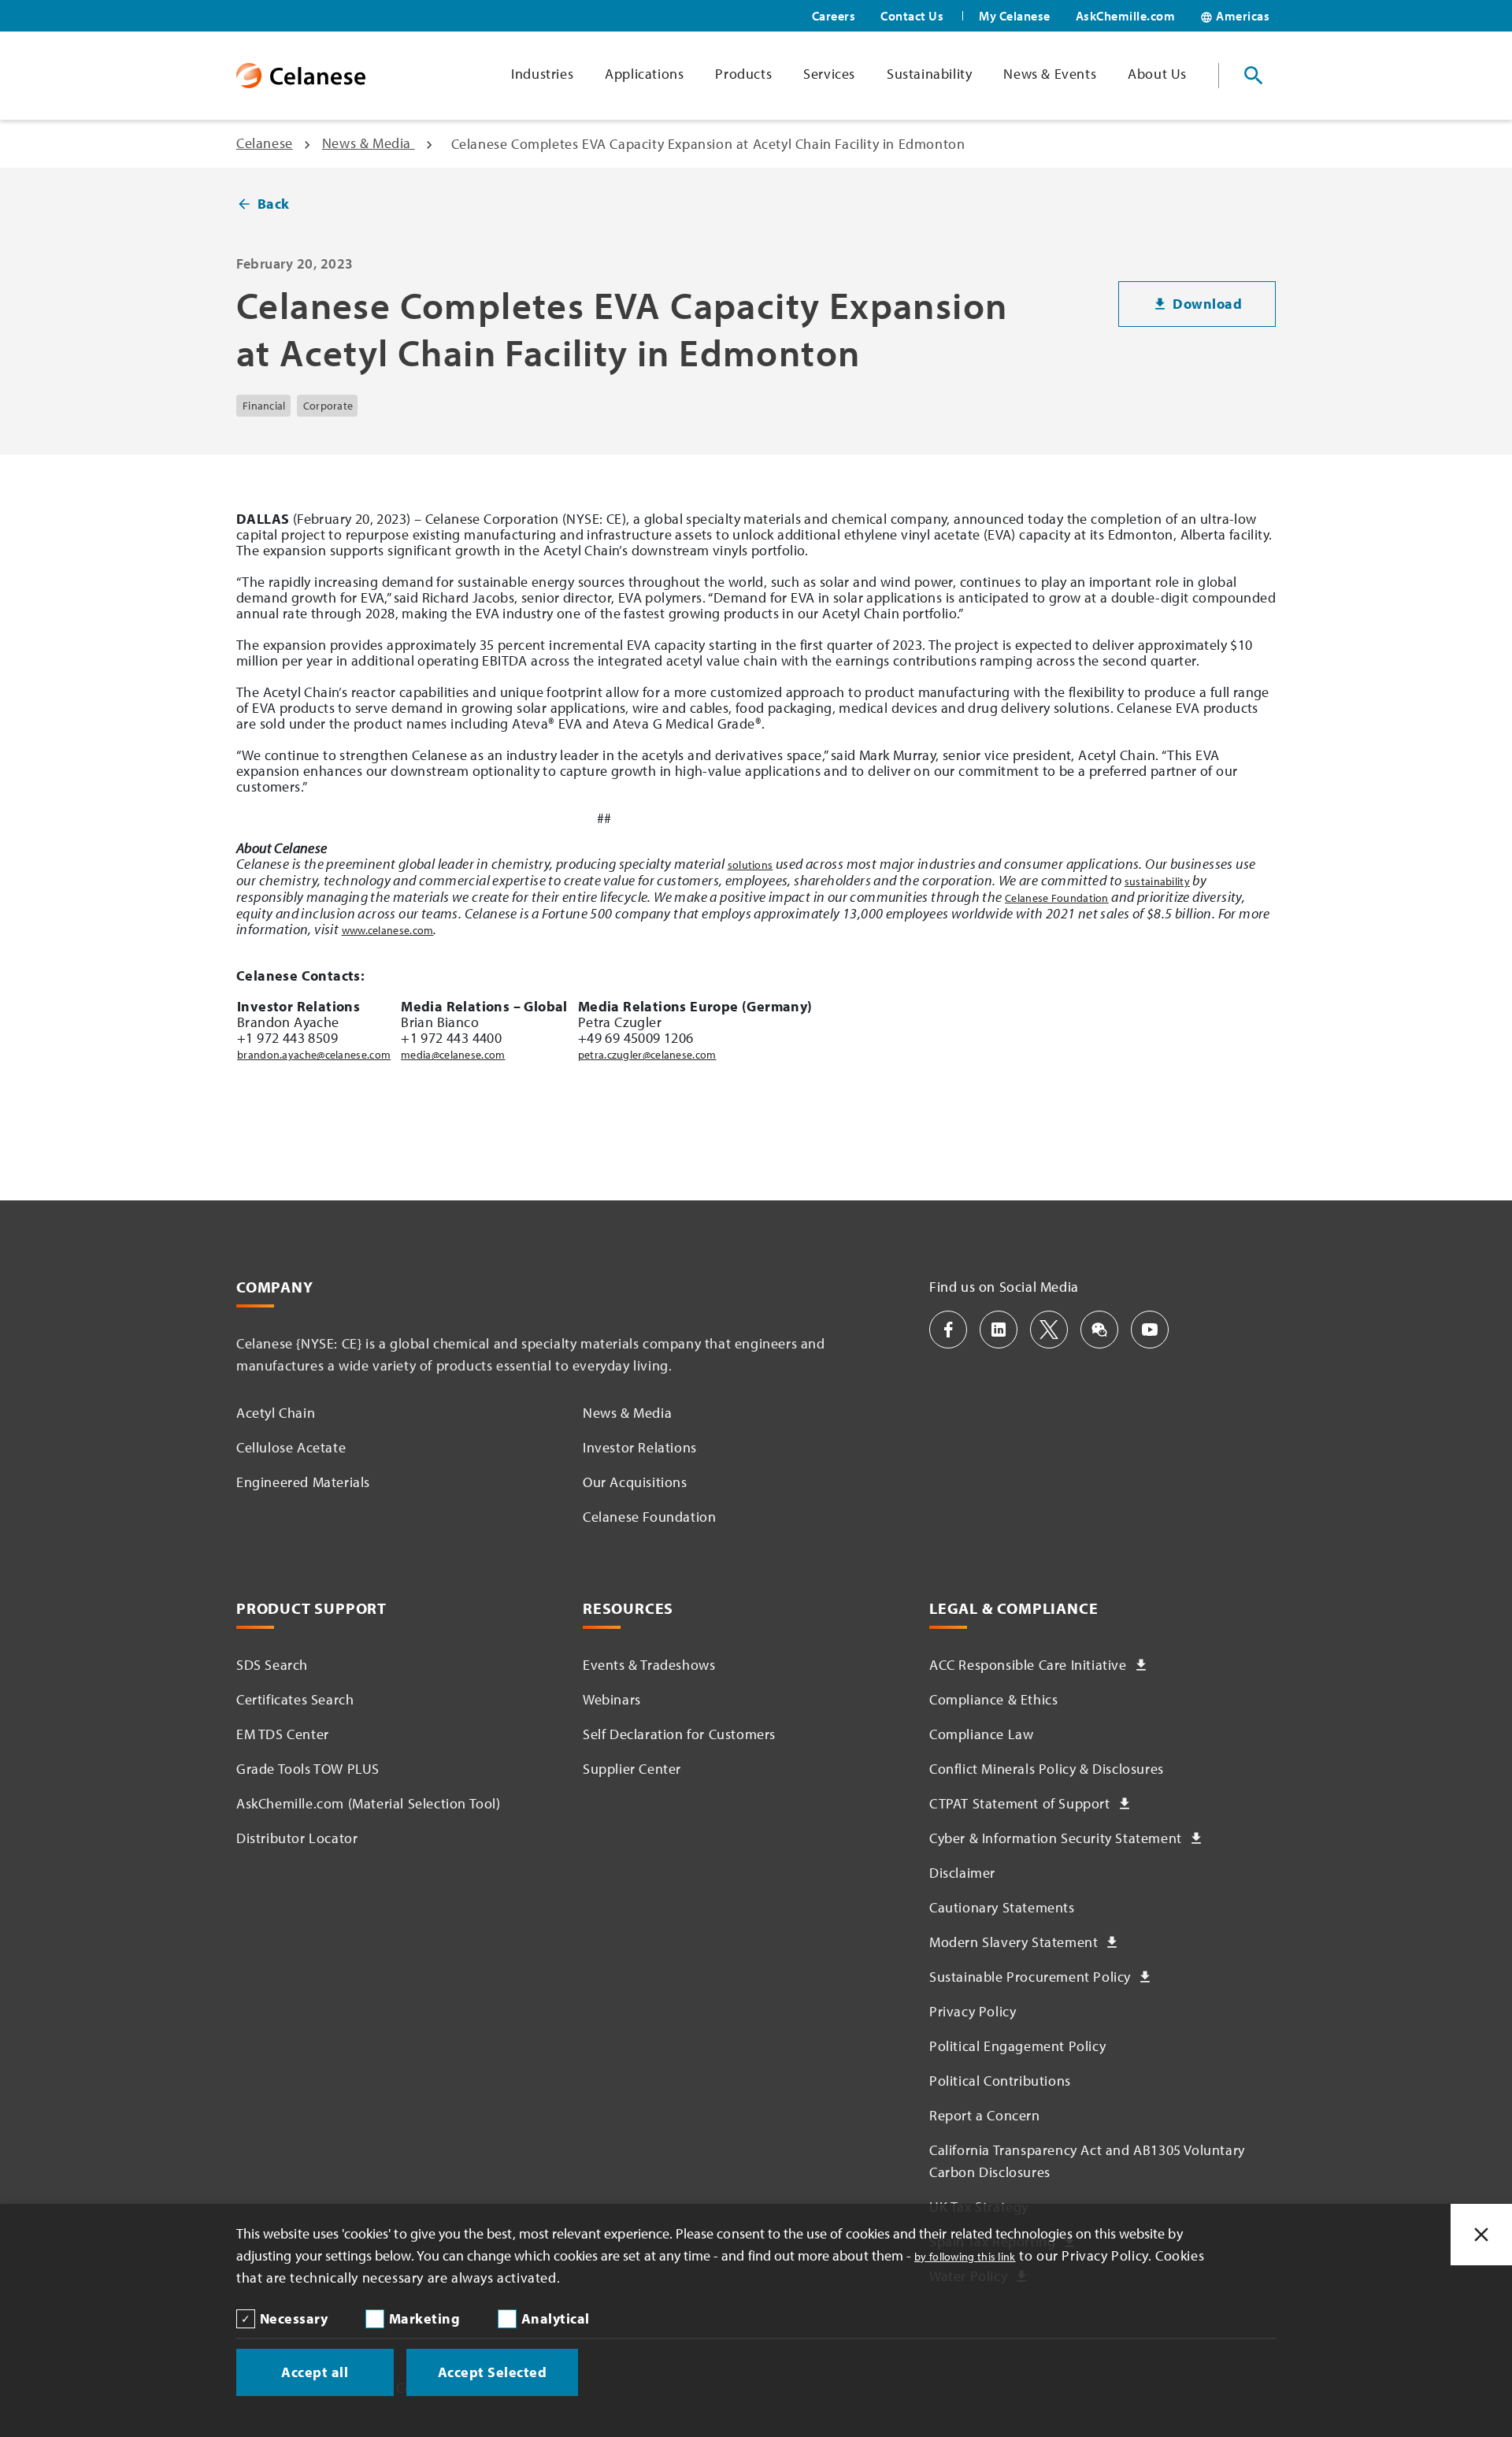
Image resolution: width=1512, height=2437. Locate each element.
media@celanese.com (453, 1055)
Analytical (556, 2318)
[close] (1481, 2235)
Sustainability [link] (929, 74)
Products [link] (743, 74)
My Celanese (1015, 16)
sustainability (1157, 881)
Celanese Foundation (1057, 898)
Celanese (265, 143)
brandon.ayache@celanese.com (314, 1055)
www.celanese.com (388, 930)
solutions (750, 865)
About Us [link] (1157, 74)
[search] (1254, 76)
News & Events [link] (1050, 74)
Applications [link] (644, 74)
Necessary (294, 2318)
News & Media (369, 143)
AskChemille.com (1126, 16)
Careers (834, 16)
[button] (948, 1330)
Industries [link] (542, 74)
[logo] (301, 76)
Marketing (425, 2318)
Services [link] (829, 74)
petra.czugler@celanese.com (647, 1055)
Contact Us (912, 16)
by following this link (965, 2257)
